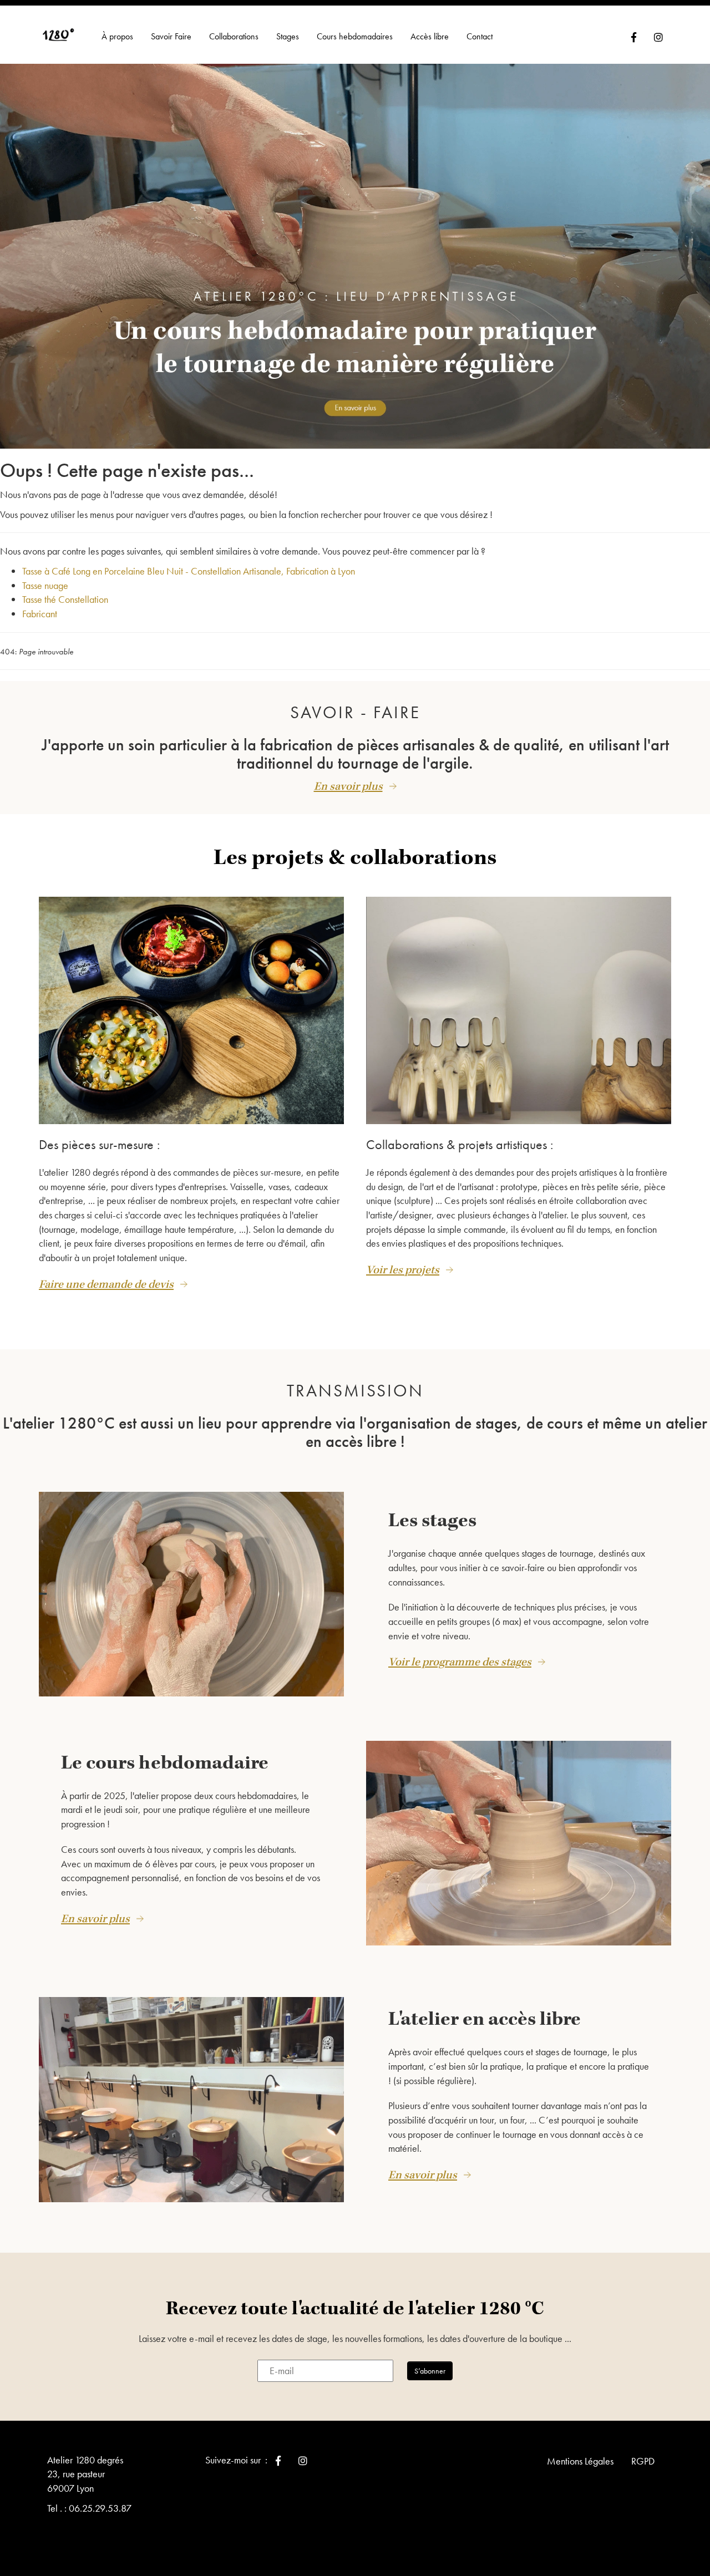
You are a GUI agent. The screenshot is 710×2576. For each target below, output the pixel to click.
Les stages (432, 1521)
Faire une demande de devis (106, 1284)
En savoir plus (348, 786)
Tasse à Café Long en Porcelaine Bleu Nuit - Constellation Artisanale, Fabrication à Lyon (189, 571)
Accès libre (430, 36)
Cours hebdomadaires (355, 36)
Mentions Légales (580, 2461)
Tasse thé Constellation (65, 599)
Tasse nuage (45, 585)
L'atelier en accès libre (485, 2019)
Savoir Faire (171, 36)
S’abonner (430, 2371)
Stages (288, 36)
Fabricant (40, 614)
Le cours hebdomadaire (165, 1763)
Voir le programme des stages (460, 1662)
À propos (117, 36)
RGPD (643, 2461)
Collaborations (234, 36)
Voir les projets (403, 1270)
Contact (480, 36)
